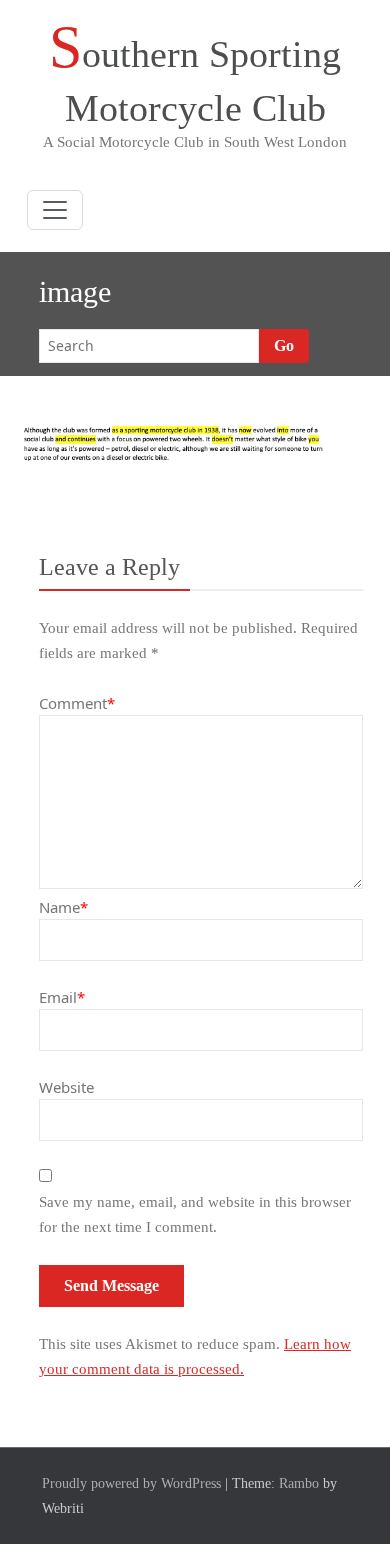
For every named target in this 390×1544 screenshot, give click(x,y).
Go (284, 345)
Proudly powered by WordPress (131, 1483)
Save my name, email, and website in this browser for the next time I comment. (195, 1214)
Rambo (299, 1483)
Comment (77, 703)
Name (63, 907)
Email (62, 997)
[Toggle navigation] (55, 210)
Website (66, 1087)
